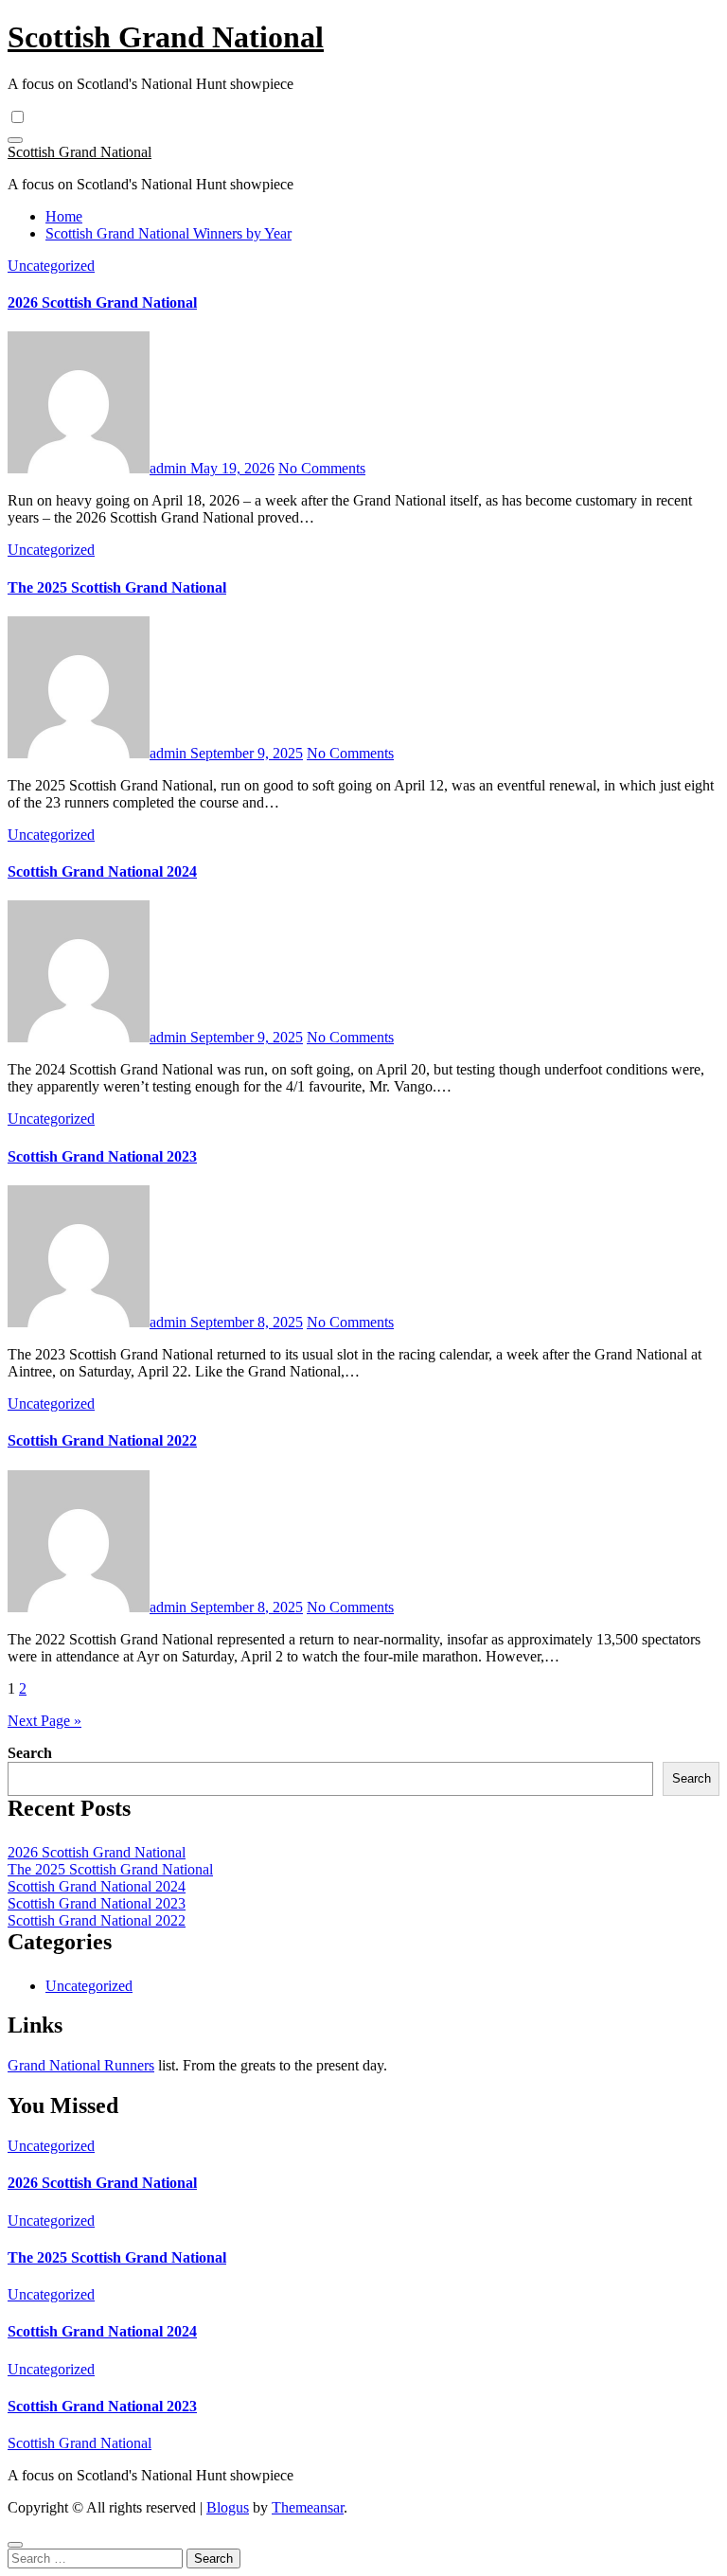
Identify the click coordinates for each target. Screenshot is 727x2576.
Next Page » (44, 1721)
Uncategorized (51, 266)
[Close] (15, 2545)
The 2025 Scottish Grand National (117, 587)
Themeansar (308, 2507)
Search (30, 1753)
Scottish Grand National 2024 (102, 871)
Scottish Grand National (166, 37)
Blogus (228, 2507)
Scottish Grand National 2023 (102, 1156)
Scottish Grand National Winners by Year (168, 233)
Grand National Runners (81, 2065)
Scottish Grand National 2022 (102, 1440)
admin (170, 468)
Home (64, 216)
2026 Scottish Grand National (102, 302)
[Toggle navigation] (15, 140)
